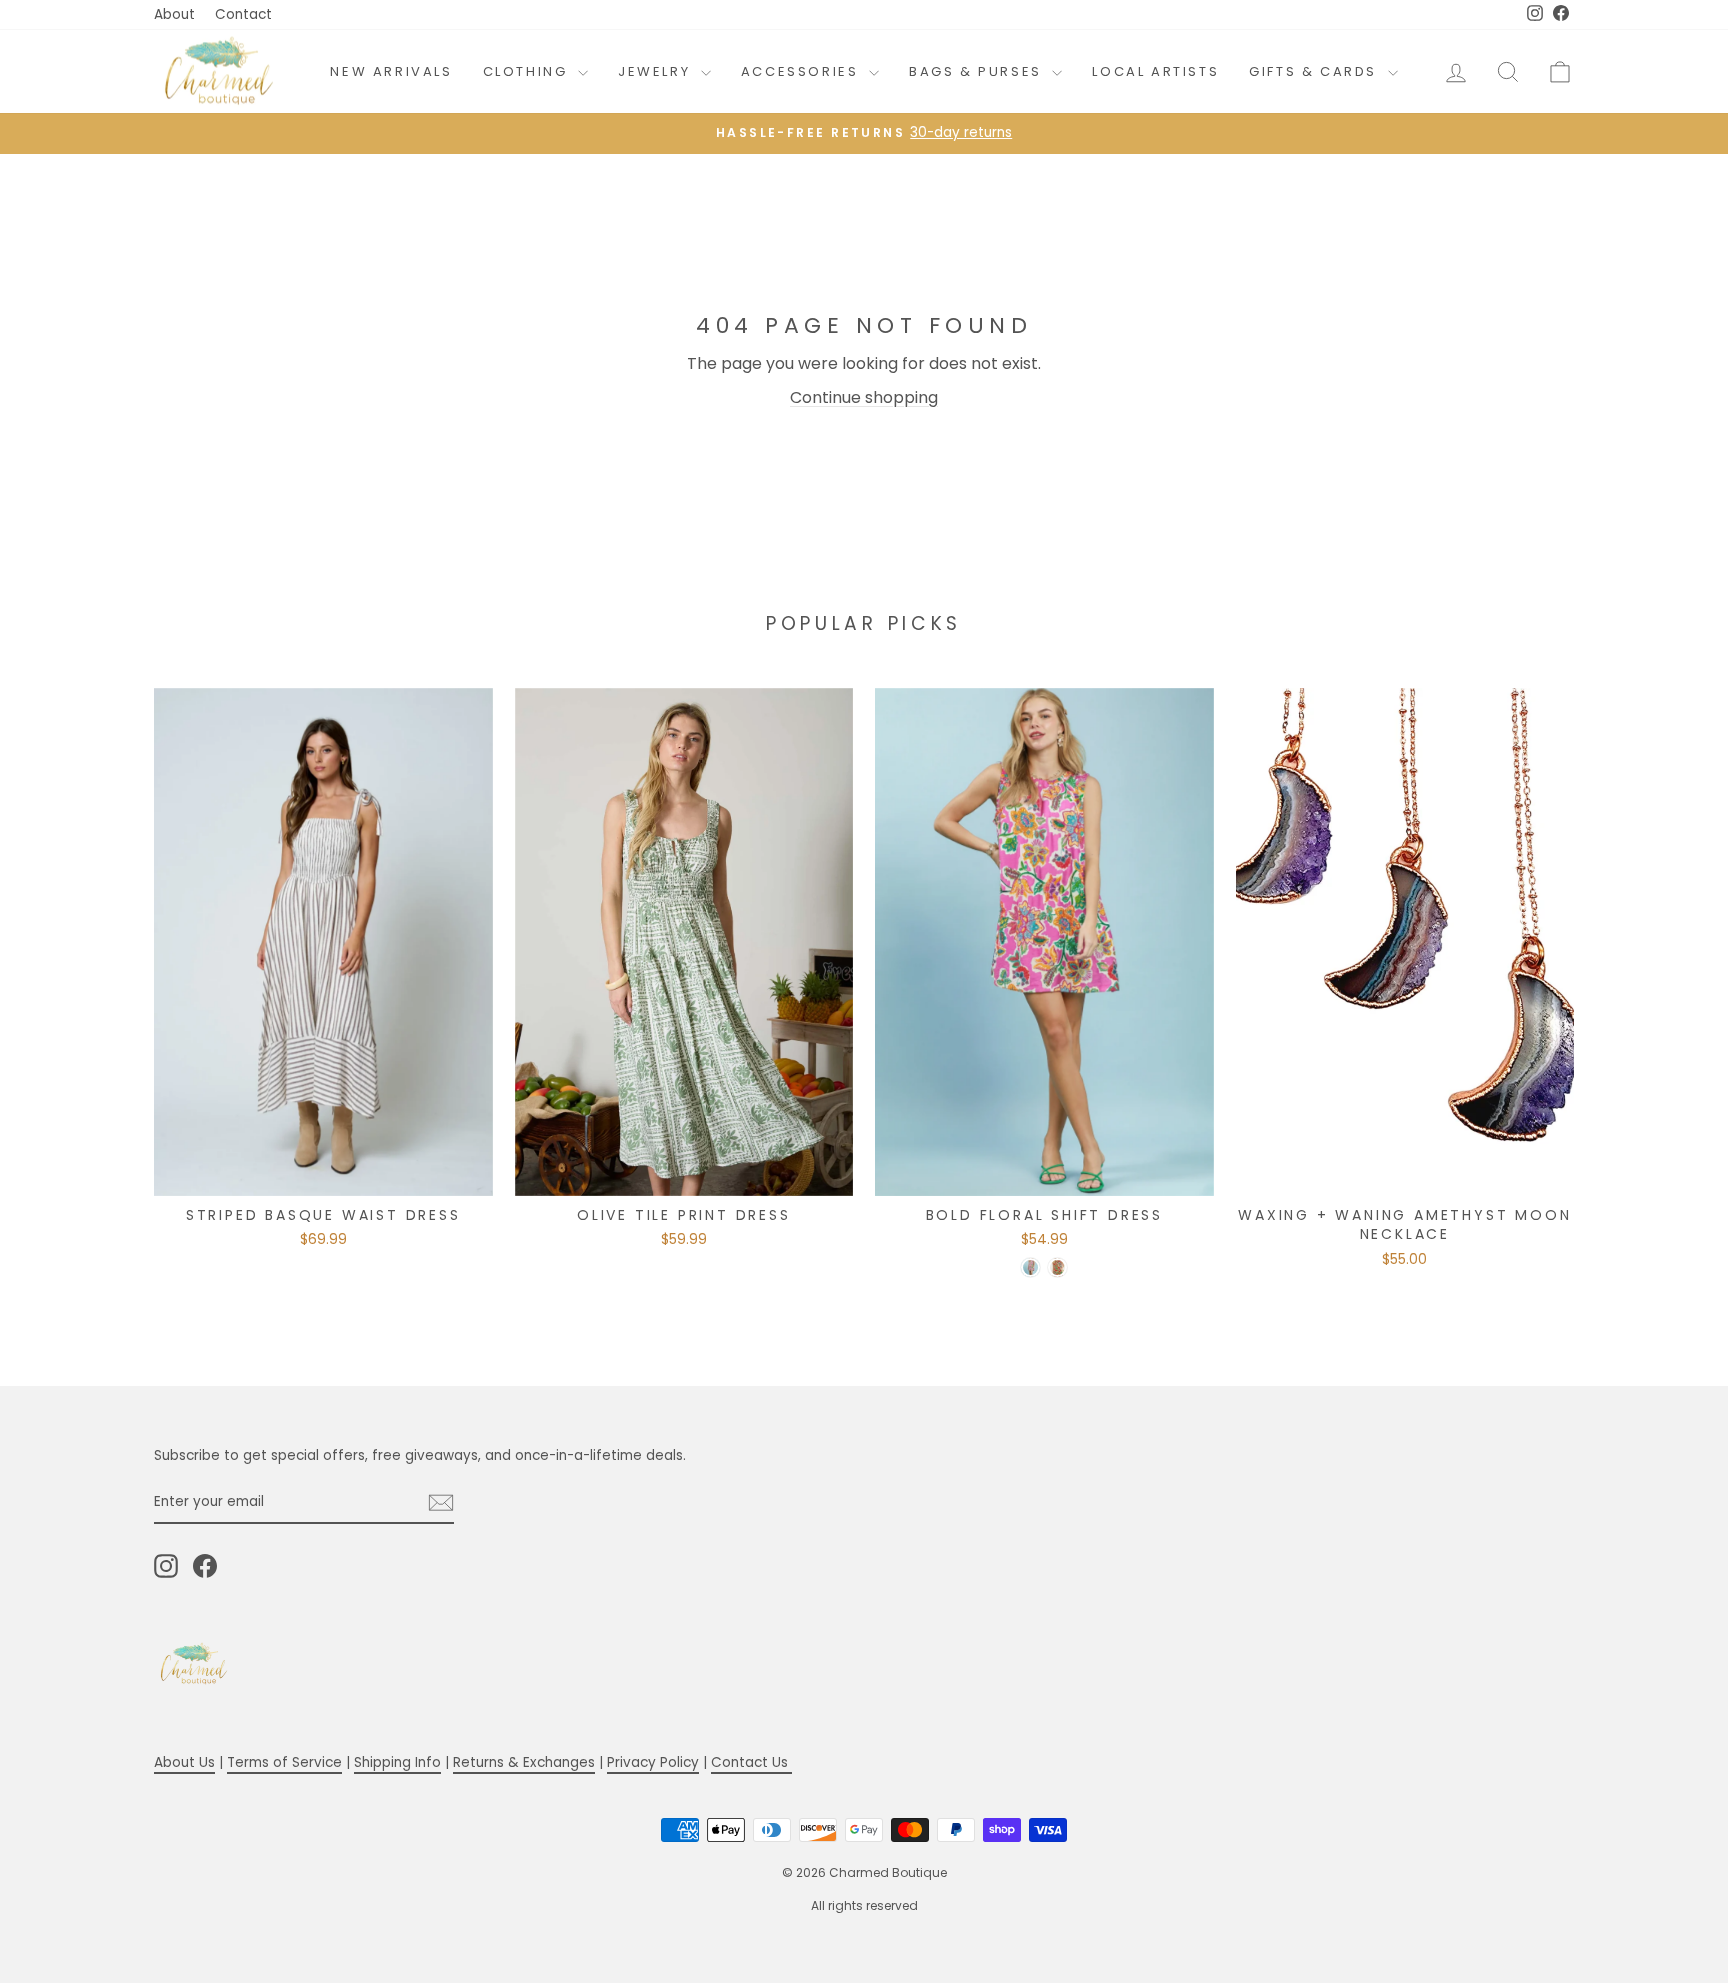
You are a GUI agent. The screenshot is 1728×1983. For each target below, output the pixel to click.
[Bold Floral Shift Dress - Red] (1057, 1267)
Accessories (802, 71)
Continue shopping (864, 397)
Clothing (528, 71)
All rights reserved (864, 1905)
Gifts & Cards (1315, 71)
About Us (184, 1762)
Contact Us (751, 1762)
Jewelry (657, 71)
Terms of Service (284, 1762)
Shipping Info (397, 1762)
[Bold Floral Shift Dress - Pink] (1030, 1267)
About (174, 14)
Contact (243, 14)
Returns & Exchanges (524, 1762)
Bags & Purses (978, 71)
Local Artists (1155, 71)
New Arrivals (391, 71)
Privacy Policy (653, 1762)
